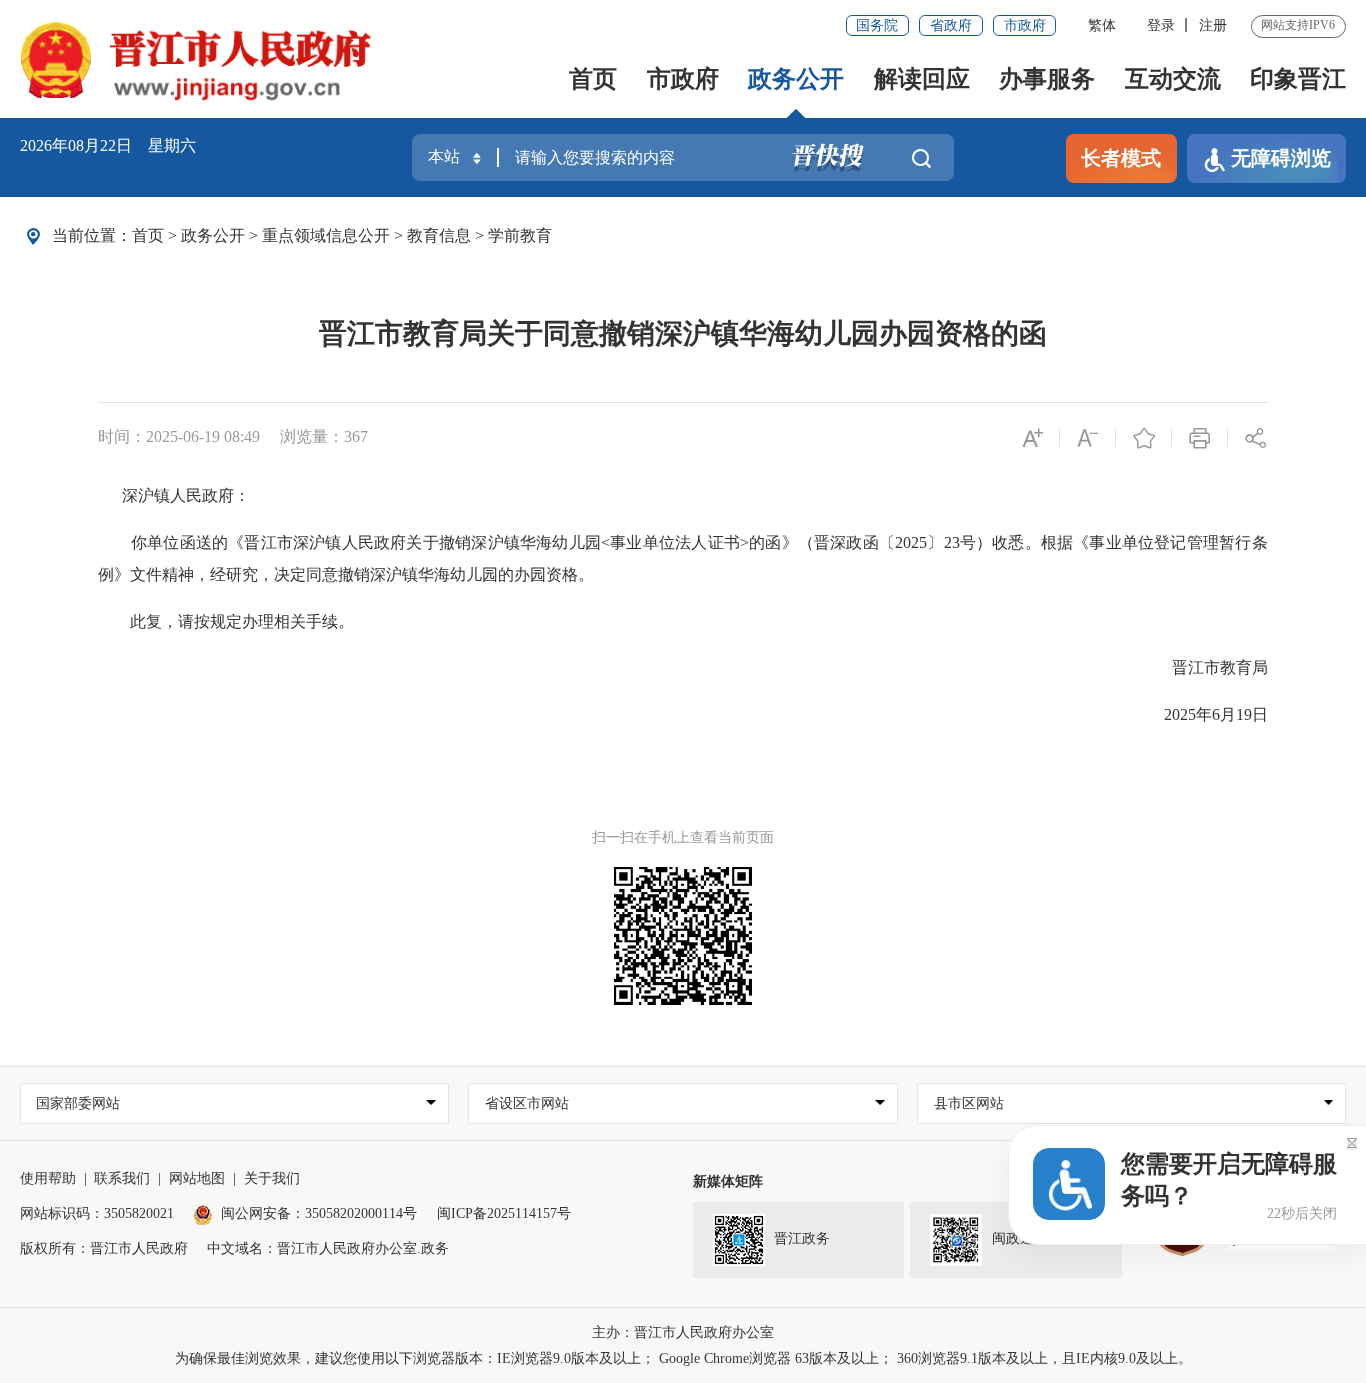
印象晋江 (1298, 79)
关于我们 (272, 1178)
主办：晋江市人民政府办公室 (683, 1332)
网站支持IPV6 (1298, 25)
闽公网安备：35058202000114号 (319, 1213)
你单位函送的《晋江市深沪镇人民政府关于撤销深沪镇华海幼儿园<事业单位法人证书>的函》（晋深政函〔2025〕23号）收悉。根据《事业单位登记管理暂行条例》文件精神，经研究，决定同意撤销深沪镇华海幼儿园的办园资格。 (682, 558)
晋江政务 (802, 1238)
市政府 (1025, 25)
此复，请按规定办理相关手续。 (226, 621)
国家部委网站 (78, 1103)
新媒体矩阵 (728, 1181)
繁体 (1102, 25)
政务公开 (796, 79)
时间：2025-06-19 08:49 (179, 436)
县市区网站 (969, 1103)
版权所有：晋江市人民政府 (104, 1248)
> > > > (342, 235)
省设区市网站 (527, 1103)
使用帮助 (48, 1178)
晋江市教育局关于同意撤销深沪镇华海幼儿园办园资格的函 (683, 333)
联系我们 (122, 1178)
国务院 (877, 25)
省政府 (951, 25)
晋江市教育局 (1203, 667)
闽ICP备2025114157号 (504, 1213)
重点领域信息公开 (326, 235)
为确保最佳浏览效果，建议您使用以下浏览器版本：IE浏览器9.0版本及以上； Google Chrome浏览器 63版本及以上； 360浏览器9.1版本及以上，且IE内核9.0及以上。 (683, 1358)
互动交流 (1173, 79)
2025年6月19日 (1199, 714)
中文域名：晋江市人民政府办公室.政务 (328, 1248)
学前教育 (520, 235)
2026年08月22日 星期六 (108, 145)
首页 (593, 79)
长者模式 (1121, 158)
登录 (1161, 25)
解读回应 (922, 79)
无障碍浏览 (1281, 158)
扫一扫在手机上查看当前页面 (683, 837)
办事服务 (1047, 79)
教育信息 (439, 235)
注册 (1213, 25)
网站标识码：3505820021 (97, 1213)
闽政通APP (1026, 1238)
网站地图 (197, 1178)
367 (356, 436)
